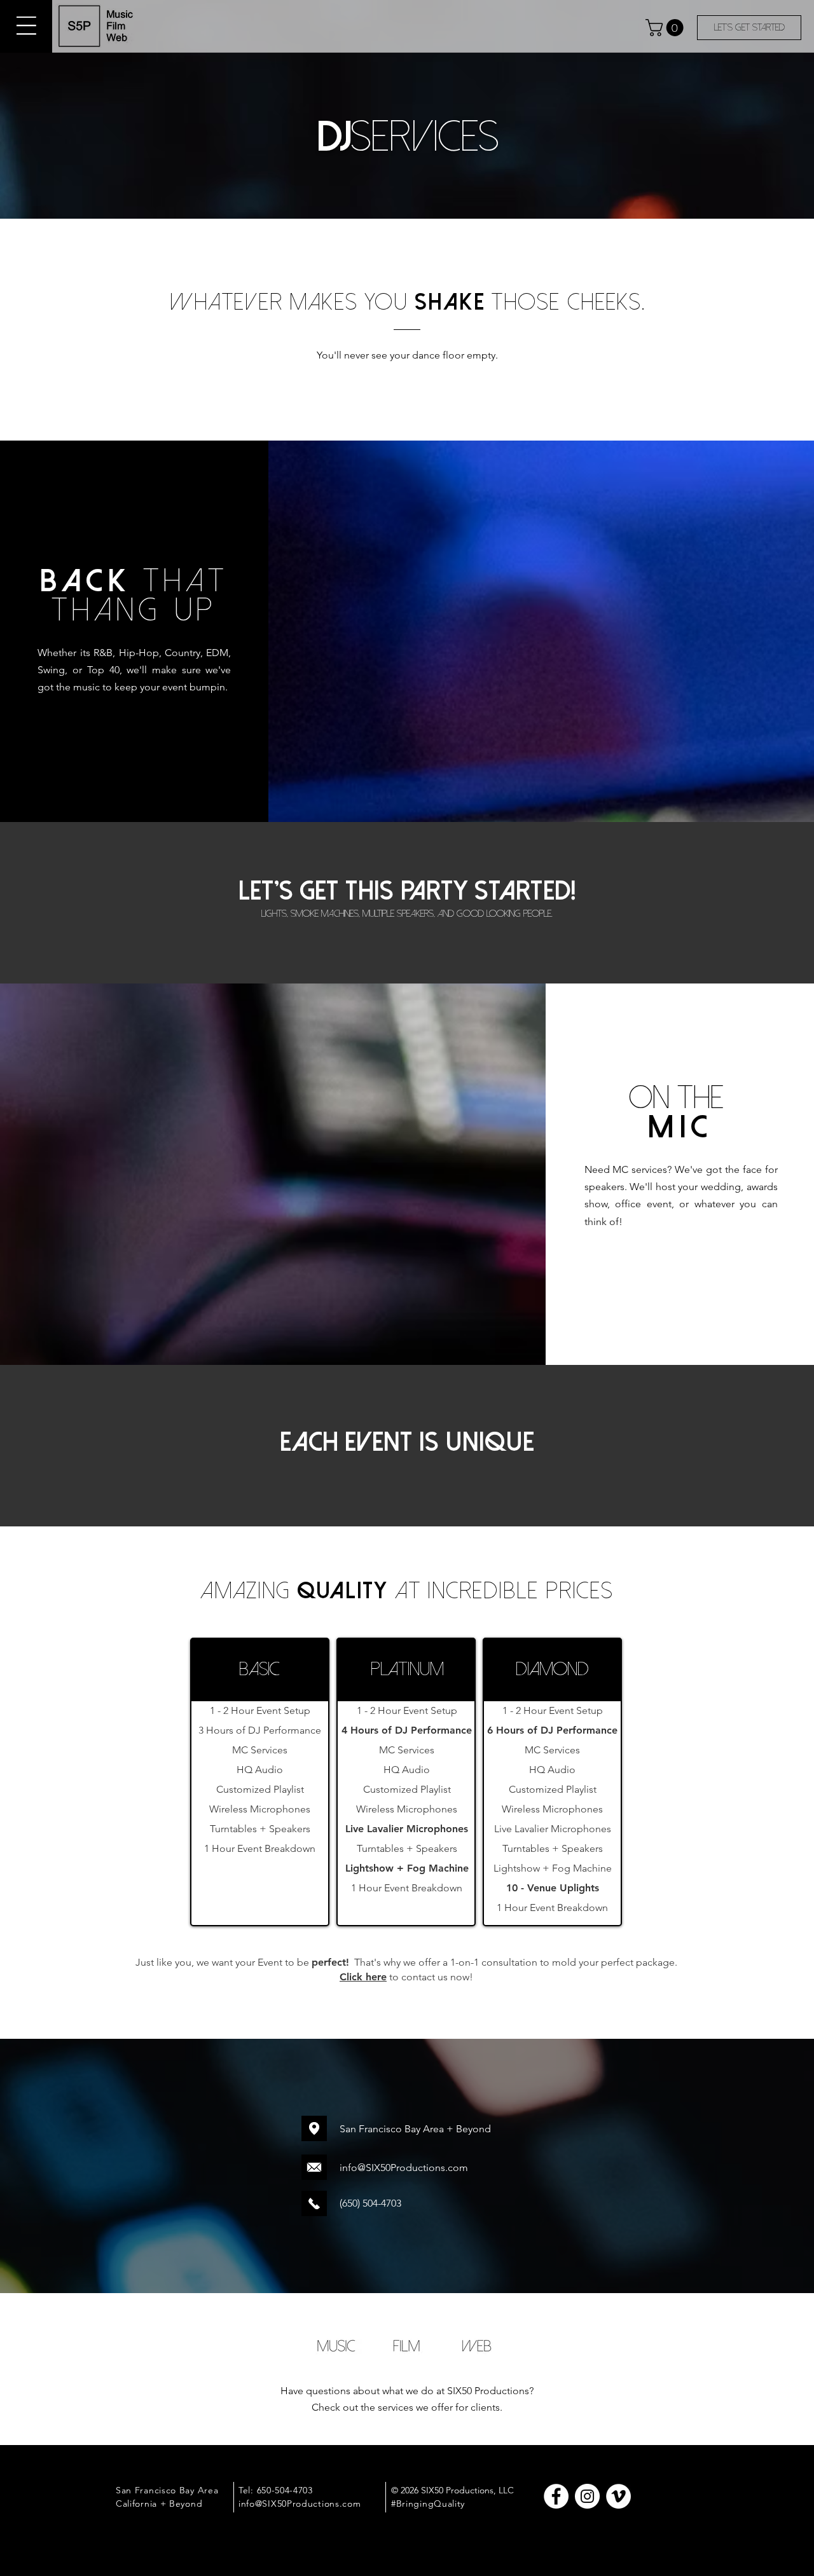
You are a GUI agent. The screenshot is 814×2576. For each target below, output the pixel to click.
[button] (26, 26)
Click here (363, 1977)
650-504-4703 (285, 2490)
